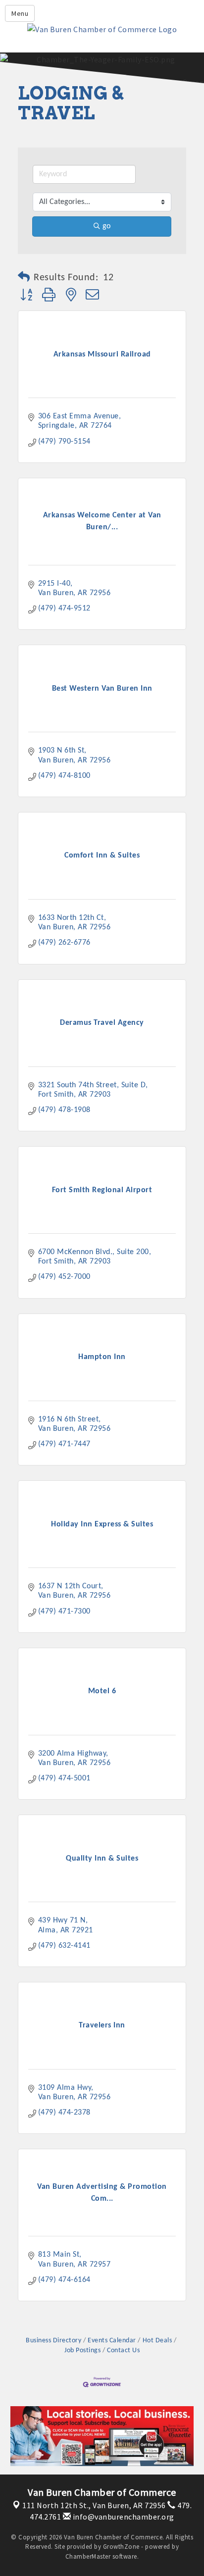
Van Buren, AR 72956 (94, 2505)
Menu (20, 13)
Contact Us (123, 2350)
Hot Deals (157, 2341)
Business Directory (53, 2341)
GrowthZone (121, 2547)
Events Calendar (112, 2341)
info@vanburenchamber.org (123, 2517)
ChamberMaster (88, 2556)
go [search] (106, 226)
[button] (24, 278)
